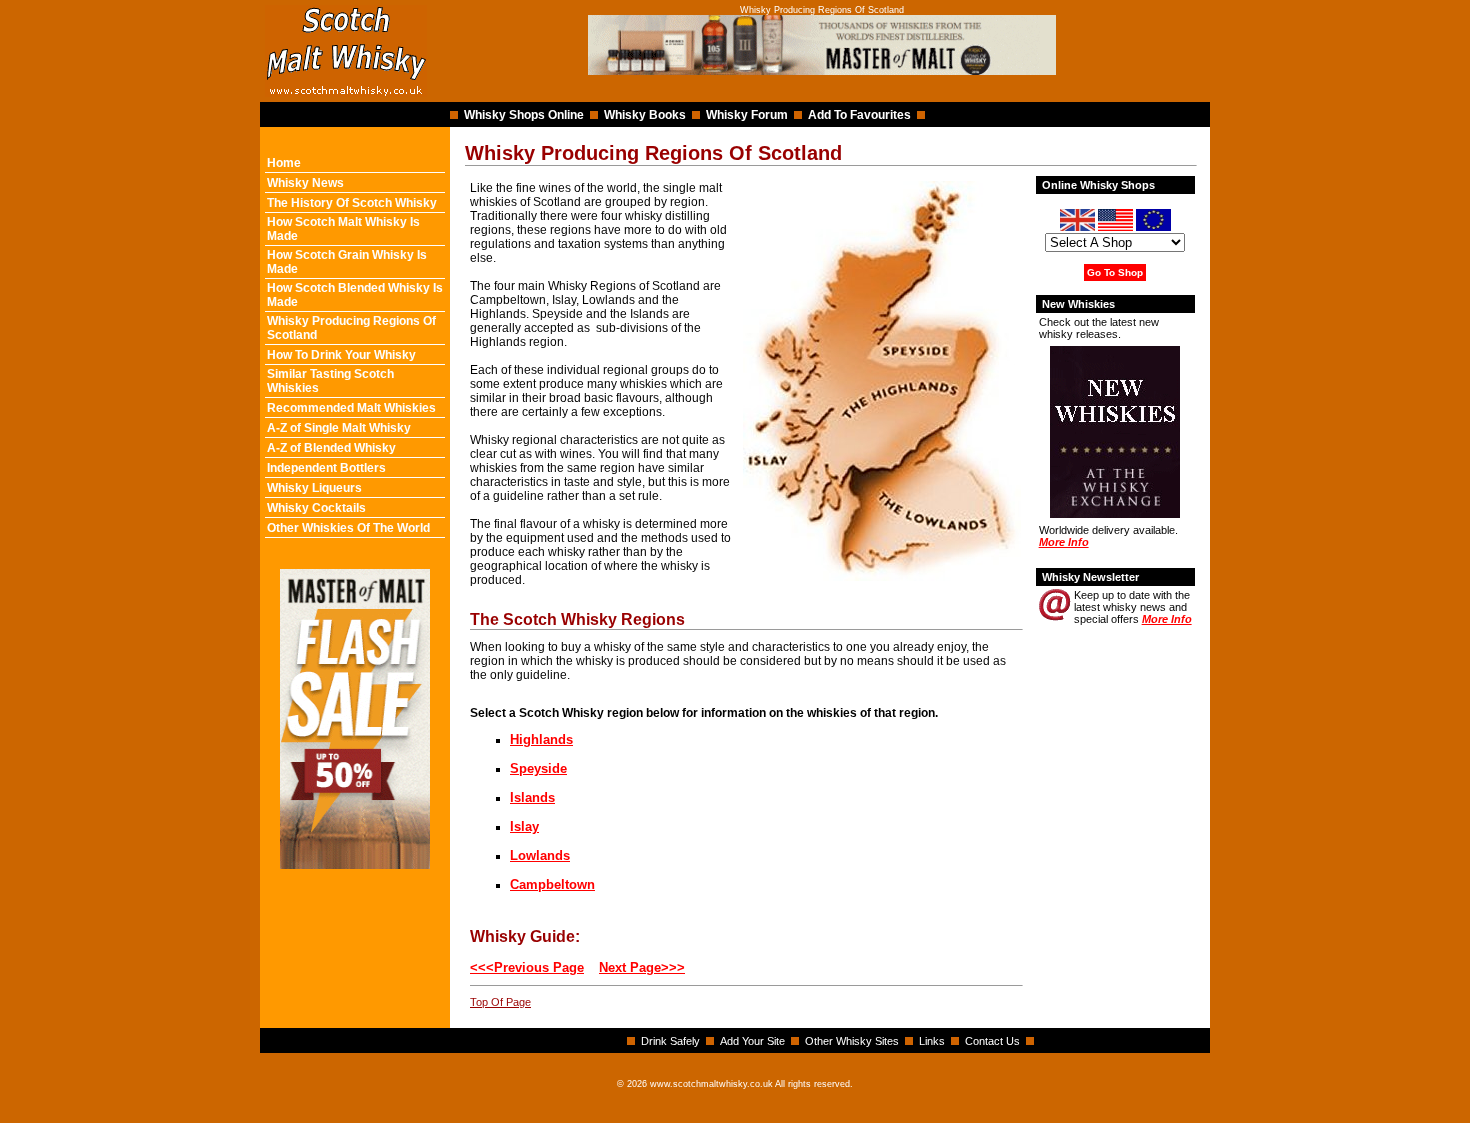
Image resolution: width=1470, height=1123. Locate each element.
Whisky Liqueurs (314, 488)
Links (932, 1041)
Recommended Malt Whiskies (351, 408)
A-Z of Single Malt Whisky (339, 428)
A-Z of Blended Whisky (331, 448)
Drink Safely (670, 1041)
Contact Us (992, 1041)
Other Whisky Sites (852, 1041)
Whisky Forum (747, 115)
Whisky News (305, 183)
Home (284, 163)
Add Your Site (752, 1041)
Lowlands (540, 855)
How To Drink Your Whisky (341, 355)
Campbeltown (552, 884)
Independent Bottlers (326, 468)
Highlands (541, 739)
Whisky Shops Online (524, 115)
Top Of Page (500, 1002)
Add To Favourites (859, 115)
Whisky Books (645, 115)
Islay (524, 826)
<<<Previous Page (527, 967)
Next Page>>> (642, 967)
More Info (1064, 542)
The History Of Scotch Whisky (352, 203)
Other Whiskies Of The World (348, 528)
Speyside (538, 768)
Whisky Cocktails (316, 508)
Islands (532, 797)
